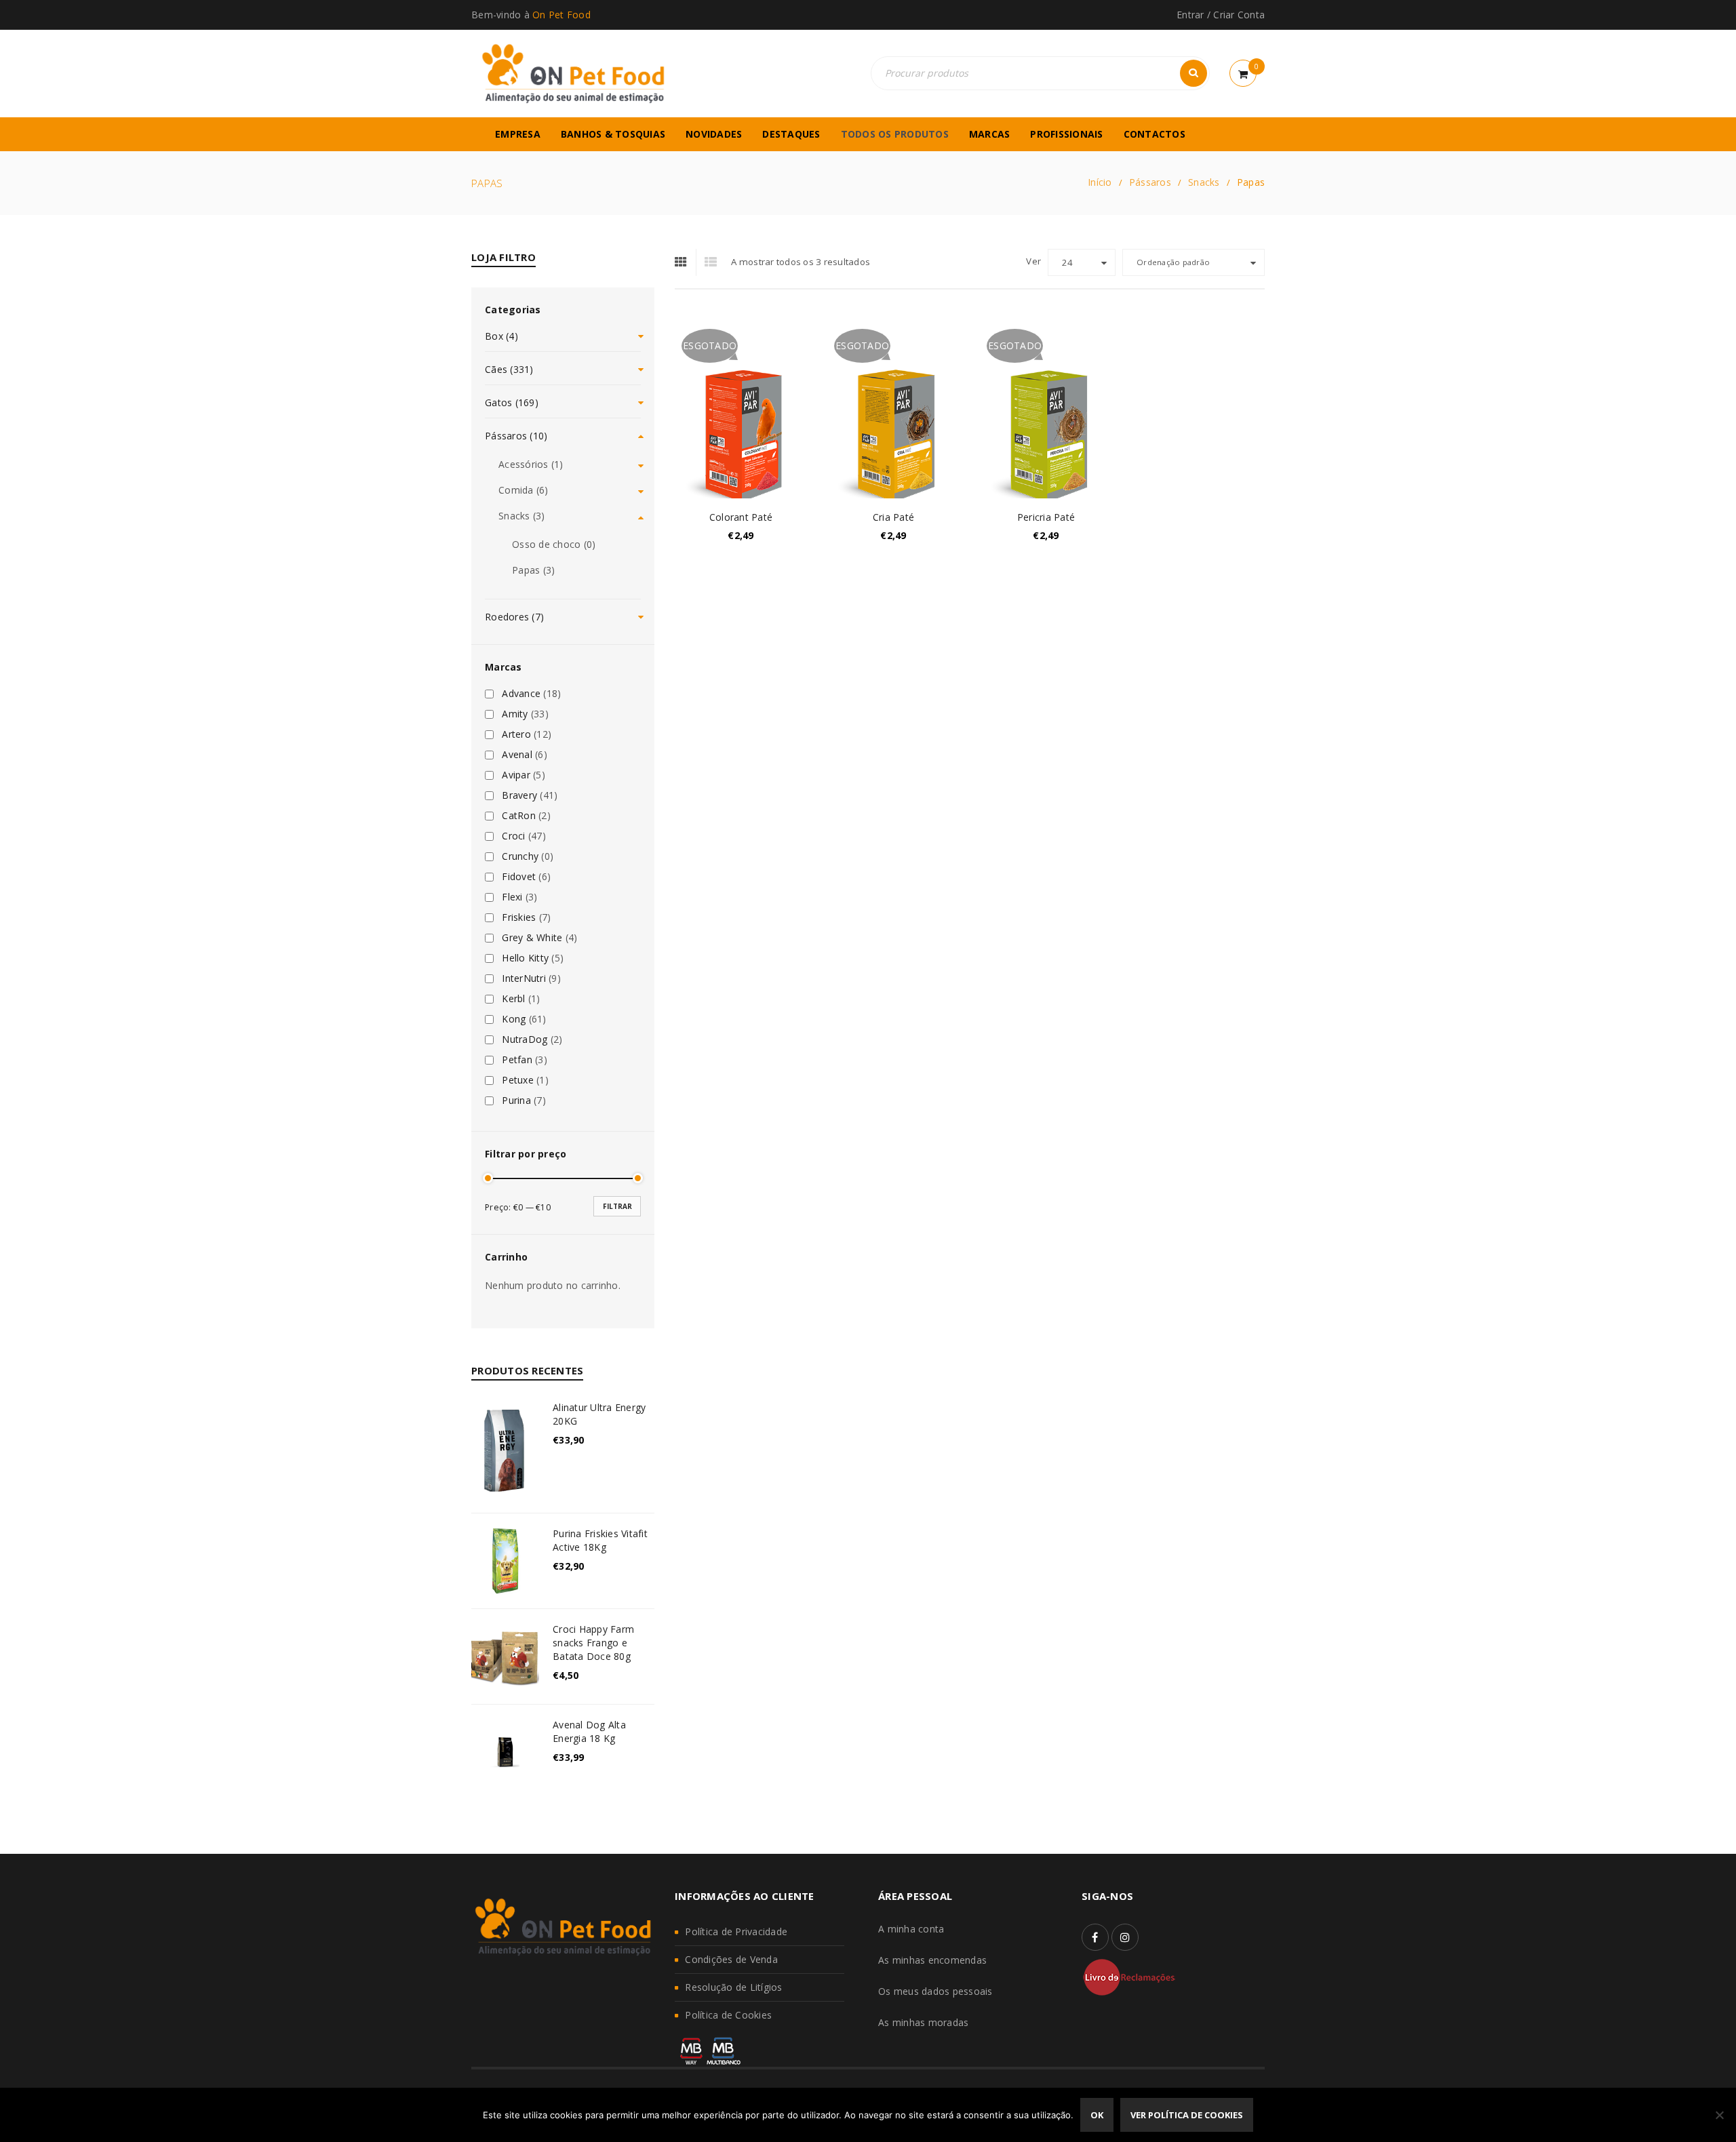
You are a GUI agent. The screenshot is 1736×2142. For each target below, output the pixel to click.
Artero (516, 734)
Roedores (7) (514, 617)
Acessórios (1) (531, 464)
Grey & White (532, 938)
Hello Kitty (525, 958)
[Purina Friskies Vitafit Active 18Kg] (505, 1561)
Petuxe (518, 1080)
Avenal (517, 755)
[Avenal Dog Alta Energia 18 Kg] (505, 1752)
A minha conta (911, 1929)
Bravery (519, 795)
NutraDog (525, 1039)
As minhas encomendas (932, 1960)
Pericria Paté (1046, 517)
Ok (1097, 2115)
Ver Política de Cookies (1187, 2115)
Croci (513, 836)
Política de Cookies (728, 2015)
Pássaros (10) (516, 436)
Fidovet (519, 877)
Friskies (519, 917)
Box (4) (501, 336)
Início (1100, 182)
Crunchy (520, 856)
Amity (515, 714)
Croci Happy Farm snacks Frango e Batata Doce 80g (593, 1643)
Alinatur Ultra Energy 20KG (599, 1414)
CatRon (519, 816)
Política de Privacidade (736, 1931)
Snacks (1204, 182)
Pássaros (1150, 182)
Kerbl (513, 999)
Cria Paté (893, 517)
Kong (514, 1019)
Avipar (516, 775)
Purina (516, 1100)
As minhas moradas (923, 2022)
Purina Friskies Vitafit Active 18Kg (600, 1540)
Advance (521, 694)
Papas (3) (533, 570)
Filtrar (617, 1206)
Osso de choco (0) (554, 544)
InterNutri (524, 978)
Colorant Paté (741, 517)
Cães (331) (509, 369)
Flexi (512, 897)
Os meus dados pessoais (935, 1991)
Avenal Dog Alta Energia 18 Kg (589, 1731)
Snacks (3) (522, 516)
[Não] (1719, 2115)
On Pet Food (561, 15)
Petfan (517, 1060)
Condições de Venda (731, 1959)
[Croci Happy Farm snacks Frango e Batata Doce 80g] (505, 1657)
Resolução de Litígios (733, 1987)
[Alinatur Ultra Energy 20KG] (505, 1450)
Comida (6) (524, 490)
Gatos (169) (512, 402)
